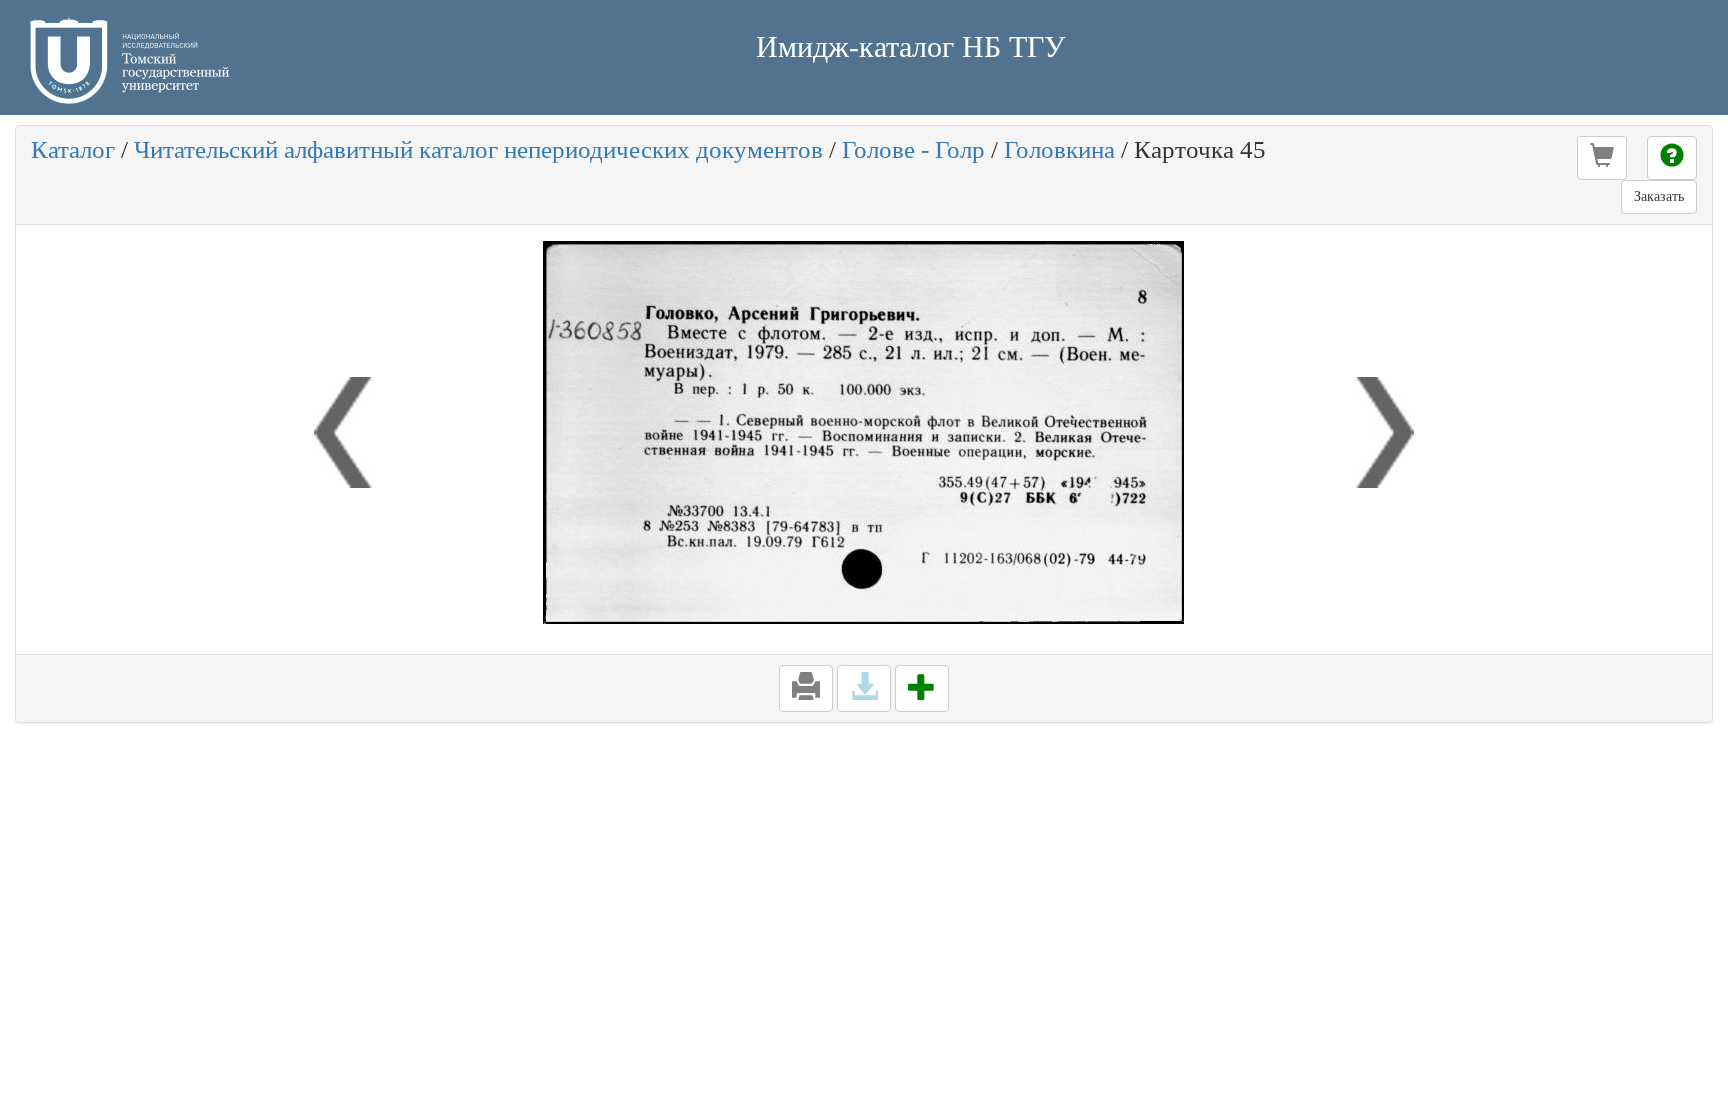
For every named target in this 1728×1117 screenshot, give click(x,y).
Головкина (1059, 149)
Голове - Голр (913, 149)
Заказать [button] (1659, 196)
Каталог (73, 149)
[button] (1602, 158)
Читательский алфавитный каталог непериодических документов (478, 149)
